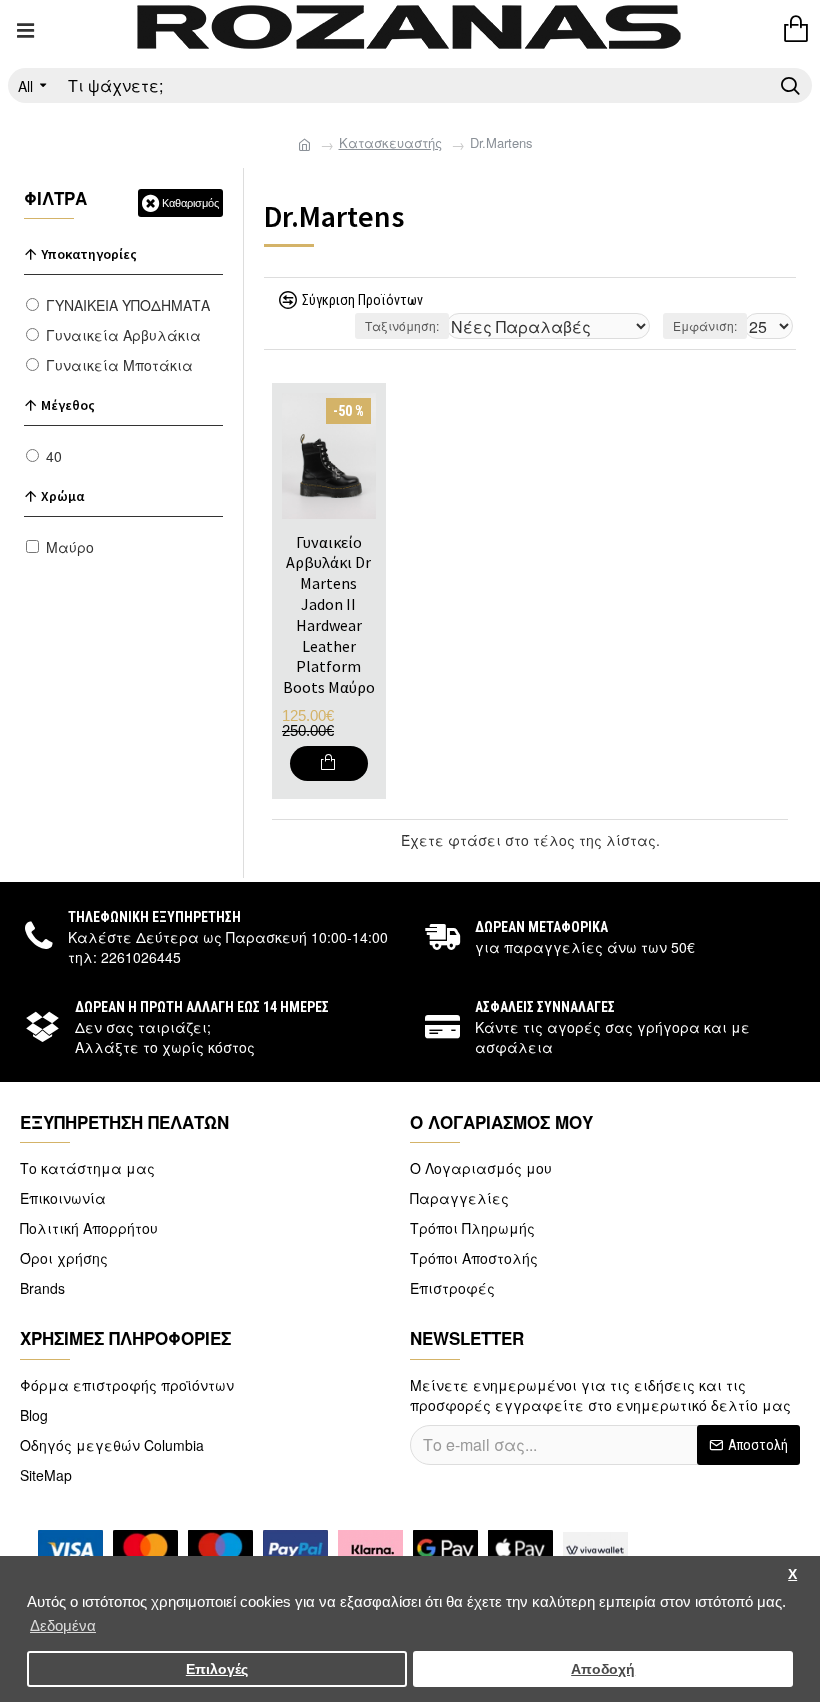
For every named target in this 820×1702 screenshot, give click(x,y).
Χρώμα (62, 496)
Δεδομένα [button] (63, 1625)
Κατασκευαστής (390, 143)
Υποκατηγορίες (89, 254)
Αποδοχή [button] (603, 1669)
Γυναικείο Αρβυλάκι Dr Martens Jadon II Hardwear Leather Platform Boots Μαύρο (329, 615)
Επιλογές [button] (217, 1669)
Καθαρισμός (190, 203)
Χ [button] (792, 1574)
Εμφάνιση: (705, 325)
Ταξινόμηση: (402, 325)
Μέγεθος (68, 405)
